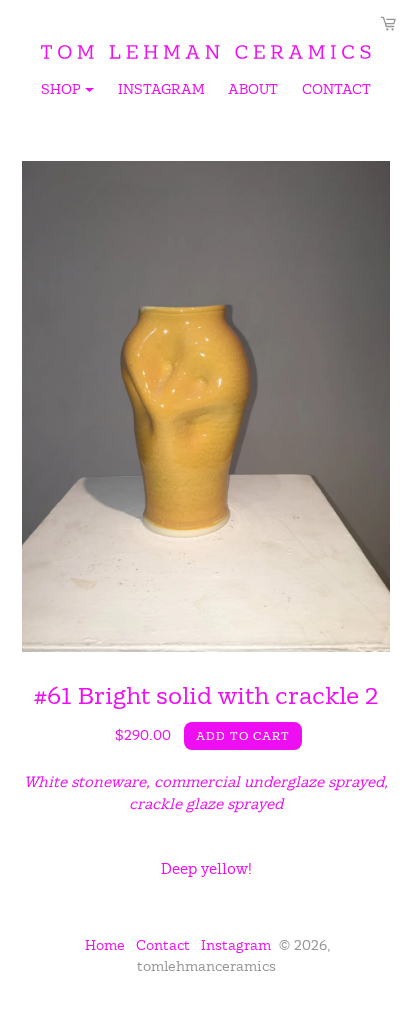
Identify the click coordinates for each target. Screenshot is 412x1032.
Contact (336, 89)
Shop (69, 92)
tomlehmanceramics (206, 966)
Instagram (161, 89)
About (253, 89)
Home (105, 945)
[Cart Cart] (388, 24)
